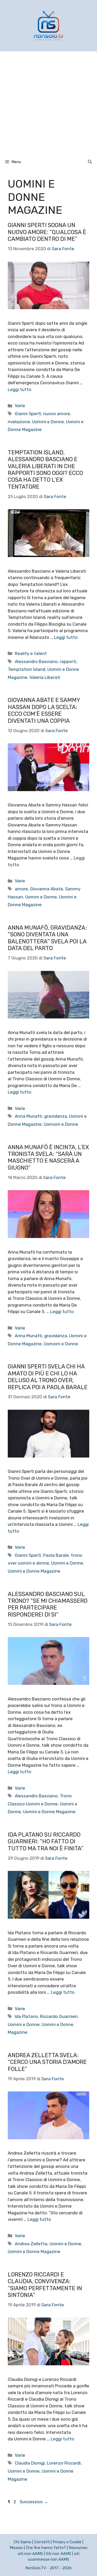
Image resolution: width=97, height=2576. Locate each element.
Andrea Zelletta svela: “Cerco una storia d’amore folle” (47, 2062)
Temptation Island (27, 669)
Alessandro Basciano (36, 661)
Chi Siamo (23, 2542)
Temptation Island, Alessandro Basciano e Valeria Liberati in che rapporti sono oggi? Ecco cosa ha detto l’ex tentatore (45, 470)
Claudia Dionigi (30, 2463)
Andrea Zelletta (31, 2244)
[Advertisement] (48, 103)
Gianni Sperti (28, 414)
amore (21, 889)
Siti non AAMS (58, 2554)
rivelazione (19, 422)
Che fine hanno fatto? (46, 2548)
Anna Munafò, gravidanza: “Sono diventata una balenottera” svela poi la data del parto (47, 938)
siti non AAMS (30, 2554)
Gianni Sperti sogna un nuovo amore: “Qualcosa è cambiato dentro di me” (47, 232)
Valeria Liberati (45, 677)
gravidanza (56, 1116)
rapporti (68, 661)
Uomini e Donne (48, 422)
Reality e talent (31, 653)
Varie (20, 406)
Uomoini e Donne (61, 1124)
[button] (90, 162)
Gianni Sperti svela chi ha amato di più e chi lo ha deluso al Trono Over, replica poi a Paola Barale (48, 1377)
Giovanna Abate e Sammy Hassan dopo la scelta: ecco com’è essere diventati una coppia (44, 710)
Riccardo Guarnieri (59, 2016)
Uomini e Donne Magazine (34, 1571)
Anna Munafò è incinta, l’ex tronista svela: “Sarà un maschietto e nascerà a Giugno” (48, 1157)
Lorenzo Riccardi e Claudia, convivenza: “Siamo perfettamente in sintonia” (45, 2285)
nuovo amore (57, 414)
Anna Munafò (28, 1116)
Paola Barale (56, 1555)
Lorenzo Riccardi (64, 2463)
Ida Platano (26, 2016)
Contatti (42, 2542)
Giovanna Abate (47, 889)
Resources (78, 2548)
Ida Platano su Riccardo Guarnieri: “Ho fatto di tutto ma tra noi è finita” (46, 1842)
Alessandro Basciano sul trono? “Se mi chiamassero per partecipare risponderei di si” (48, 1604)
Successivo (34, 2502)
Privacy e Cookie (67, 2542)
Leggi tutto (20, 389)
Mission (16, 2548)
